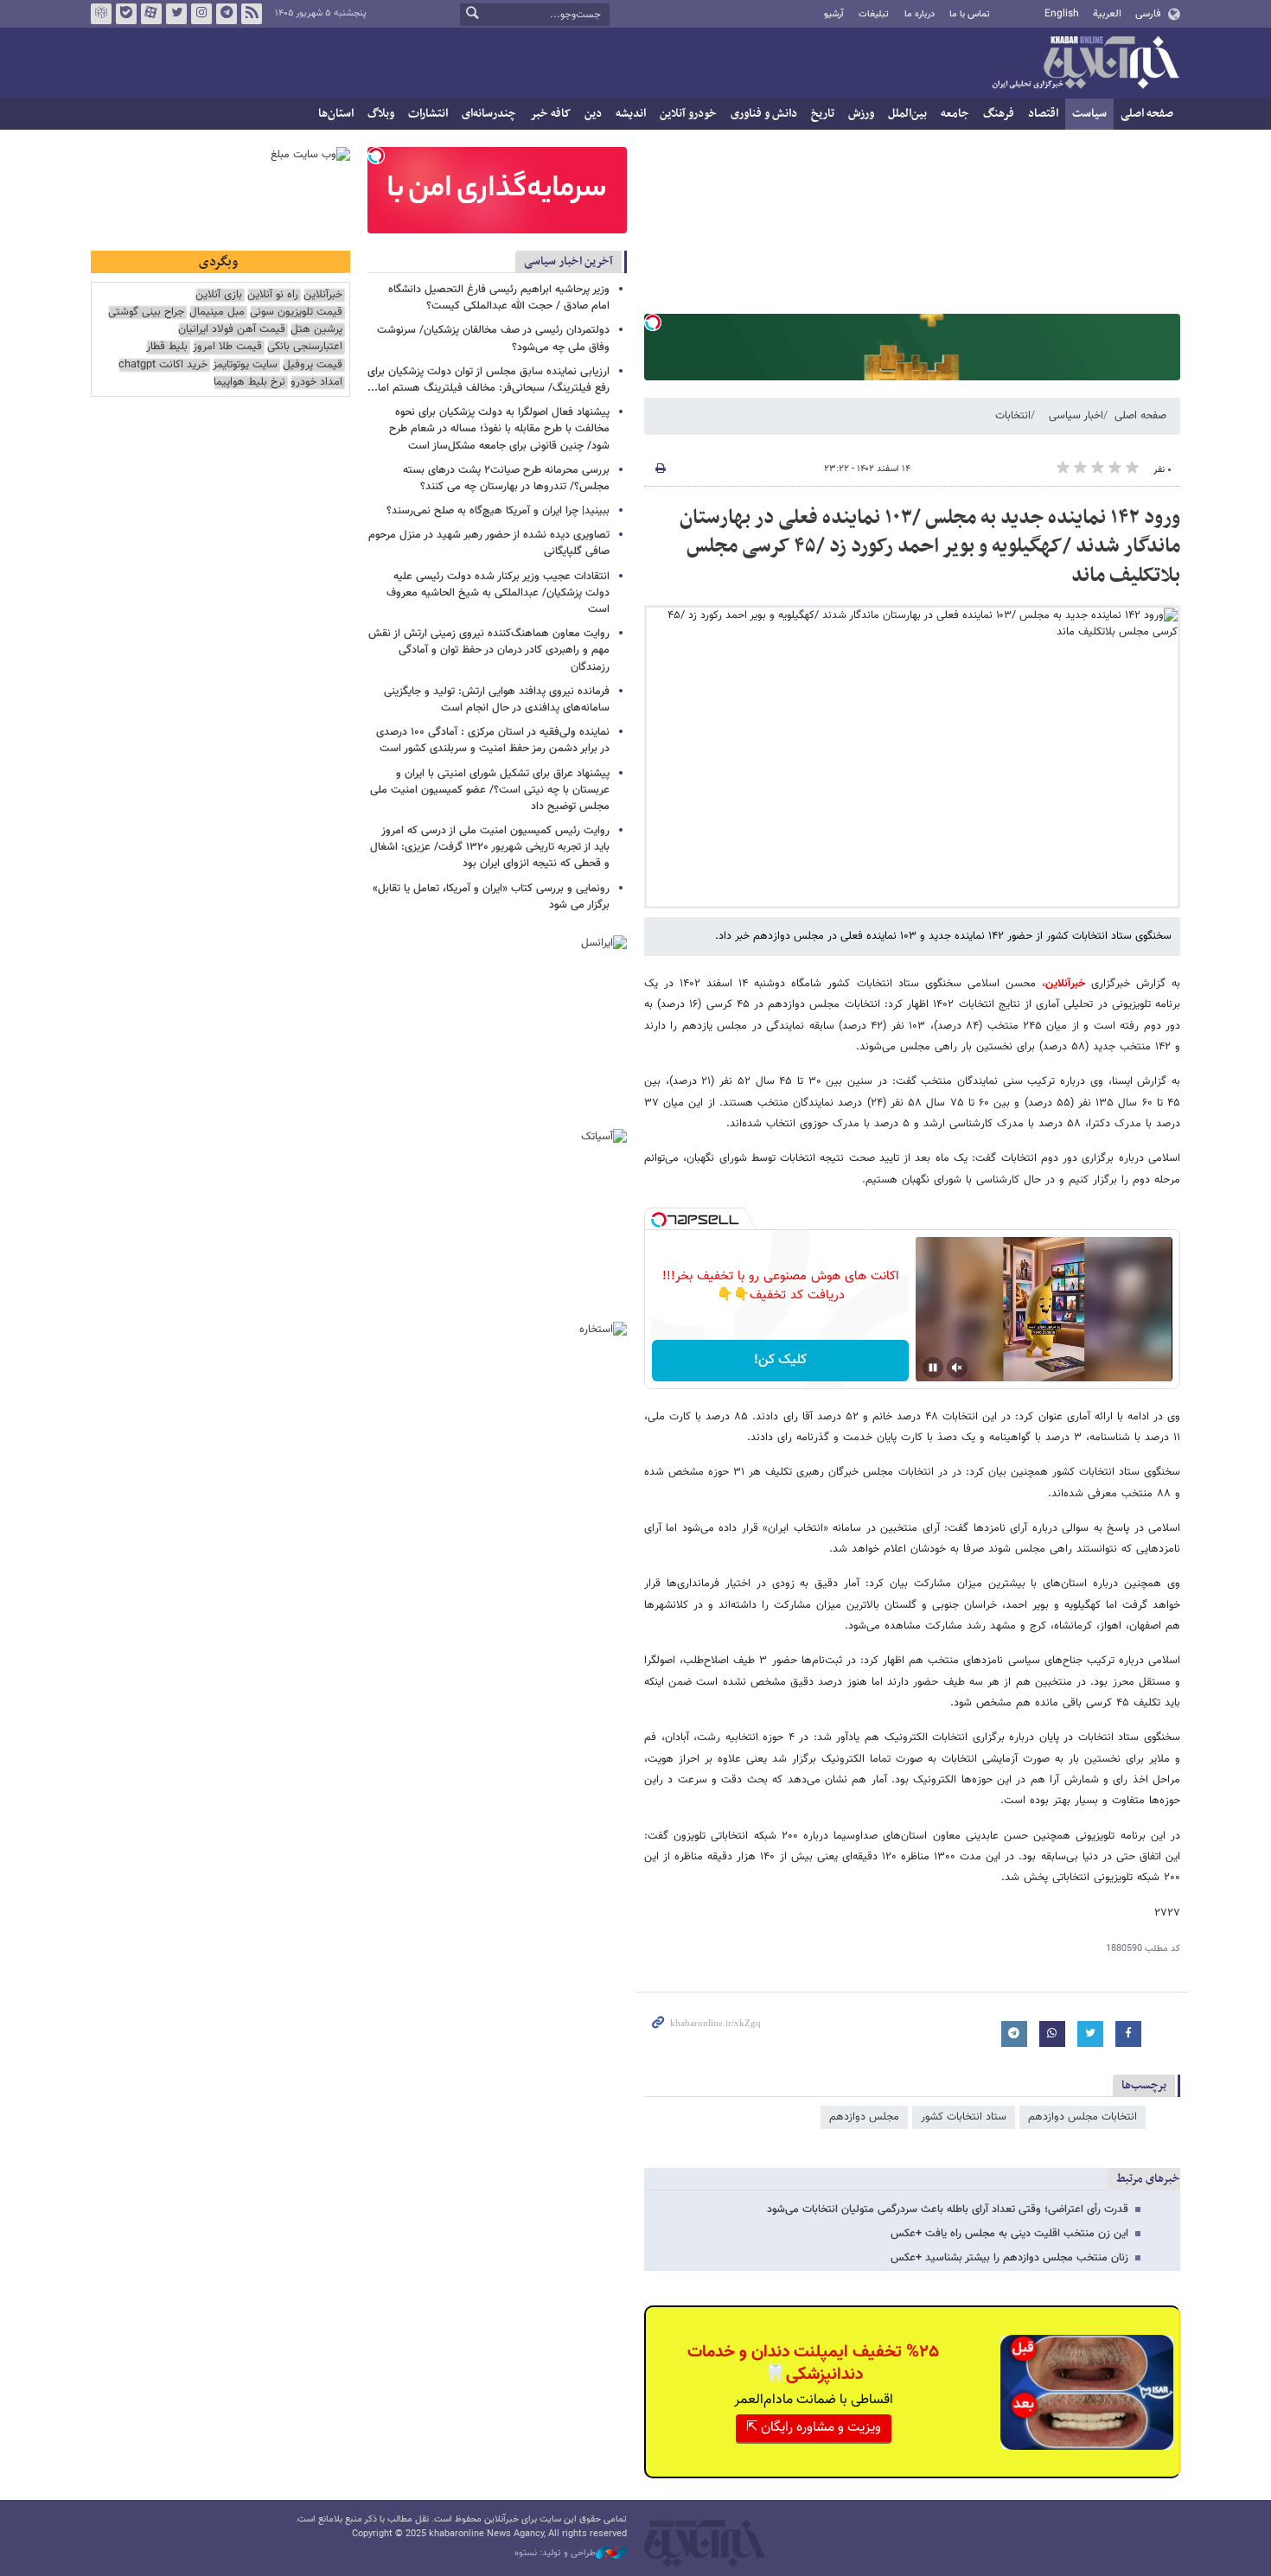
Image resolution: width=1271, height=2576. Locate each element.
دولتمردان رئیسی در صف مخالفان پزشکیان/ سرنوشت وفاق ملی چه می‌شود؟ (493, 338)
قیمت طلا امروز (227, 347)
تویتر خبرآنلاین (176, 14)
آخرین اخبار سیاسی (568, 261)
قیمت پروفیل (313, 365)
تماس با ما (970, 14)
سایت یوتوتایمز (245, 365)
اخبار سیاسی (1076, 416)
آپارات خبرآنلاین (151, 14)
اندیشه (631, 114)
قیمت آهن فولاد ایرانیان (232, 330)
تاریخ (823, 114)
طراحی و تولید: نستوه (555, 2554)
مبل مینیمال (217, 312)
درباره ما (920, 14)
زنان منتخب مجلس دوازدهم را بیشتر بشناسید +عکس (1009, 2258)
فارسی (1148, 14)
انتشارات (428, 114)
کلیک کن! (780, 1360)
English (1062, 14)
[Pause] (933, 1368)
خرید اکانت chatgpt (163, 365)
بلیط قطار (167, 347)
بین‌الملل (907, 114)
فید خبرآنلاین (252, 14)
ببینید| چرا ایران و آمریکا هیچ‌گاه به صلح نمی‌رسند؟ (498, 511)
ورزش (861, 114)
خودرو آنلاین (688, 114)
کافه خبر (550, 114)
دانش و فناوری (764, 114)
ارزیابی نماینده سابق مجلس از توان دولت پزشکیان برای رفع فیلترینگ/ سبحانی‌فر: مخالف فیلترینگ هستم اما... (489, 380)
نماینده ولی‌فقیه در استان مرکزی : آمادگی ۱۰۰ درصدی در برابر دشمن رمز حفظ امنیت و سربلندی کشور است (493, 740)
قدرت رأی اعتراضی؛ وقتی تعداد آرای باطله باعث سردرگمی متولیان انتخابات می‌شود (948, 2209)
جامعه (955, 114)
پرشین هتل (316, 330)
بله (126, 14)
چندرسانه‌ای (489, 114)
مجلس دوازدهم (864, 2117)
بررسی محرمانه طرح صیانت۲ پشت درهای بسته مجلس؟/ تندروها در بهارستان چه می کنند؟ (506, 478)
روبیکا (101, 14)
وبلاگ (381, 114)
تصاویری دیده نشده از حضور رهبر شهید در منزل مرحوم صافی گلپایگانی (489, 543)
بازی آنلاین (219, 295)
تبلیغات (874, 14)
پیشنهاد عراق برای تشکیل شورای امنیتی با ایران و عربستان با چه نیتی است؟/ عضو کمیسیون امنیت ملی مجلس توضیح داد (490, 790)
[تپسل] (653, 322)
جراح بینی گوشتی (146, 312)
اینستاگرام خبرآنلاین (201, 14)
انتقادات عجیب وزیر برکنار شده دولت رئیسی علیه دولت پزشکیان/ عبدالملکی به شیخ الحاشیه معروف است (498, 593)
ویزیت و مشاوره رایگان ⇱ (814, 2428)
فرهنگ (999, 114)
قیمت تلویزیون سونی (296, 312)
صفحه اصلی (1147, 114)
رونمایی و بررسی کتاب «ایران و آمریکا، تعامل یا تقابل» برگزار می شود (491, 897)
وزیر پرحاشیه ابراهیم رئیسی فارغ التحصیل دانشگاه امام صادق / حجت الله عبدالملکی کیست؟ (499, 298)
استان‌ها (336, 114)
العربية (1107, 14)
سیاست (1089, 114)
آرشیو (834, 14)
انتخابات (1013, 416)
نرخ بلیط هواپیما (249, 383)
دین (593, 114)
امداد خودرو (316, 383)
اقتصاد (1043, 114)
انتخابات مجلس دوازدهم (1083, 2117)
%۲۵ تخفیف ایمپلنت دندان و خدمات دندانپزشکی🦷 (813, 2363)
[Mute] (957, 1368)
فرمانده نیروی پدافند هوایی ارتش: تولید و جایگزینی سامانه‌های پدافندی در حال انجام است (497, 700)
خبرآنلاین (1085, 64)
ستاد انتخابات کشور (964, 2117)
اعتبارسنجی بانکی (305, 347)
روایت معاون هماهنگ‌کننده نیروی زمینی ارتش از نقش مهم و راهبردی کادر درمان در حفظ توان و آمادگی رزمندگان (489, 650)
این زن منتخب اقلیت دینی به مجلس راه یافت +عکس (1009, 2234)
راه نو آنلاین (273, 295)
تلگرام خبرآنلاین (227, 14)
